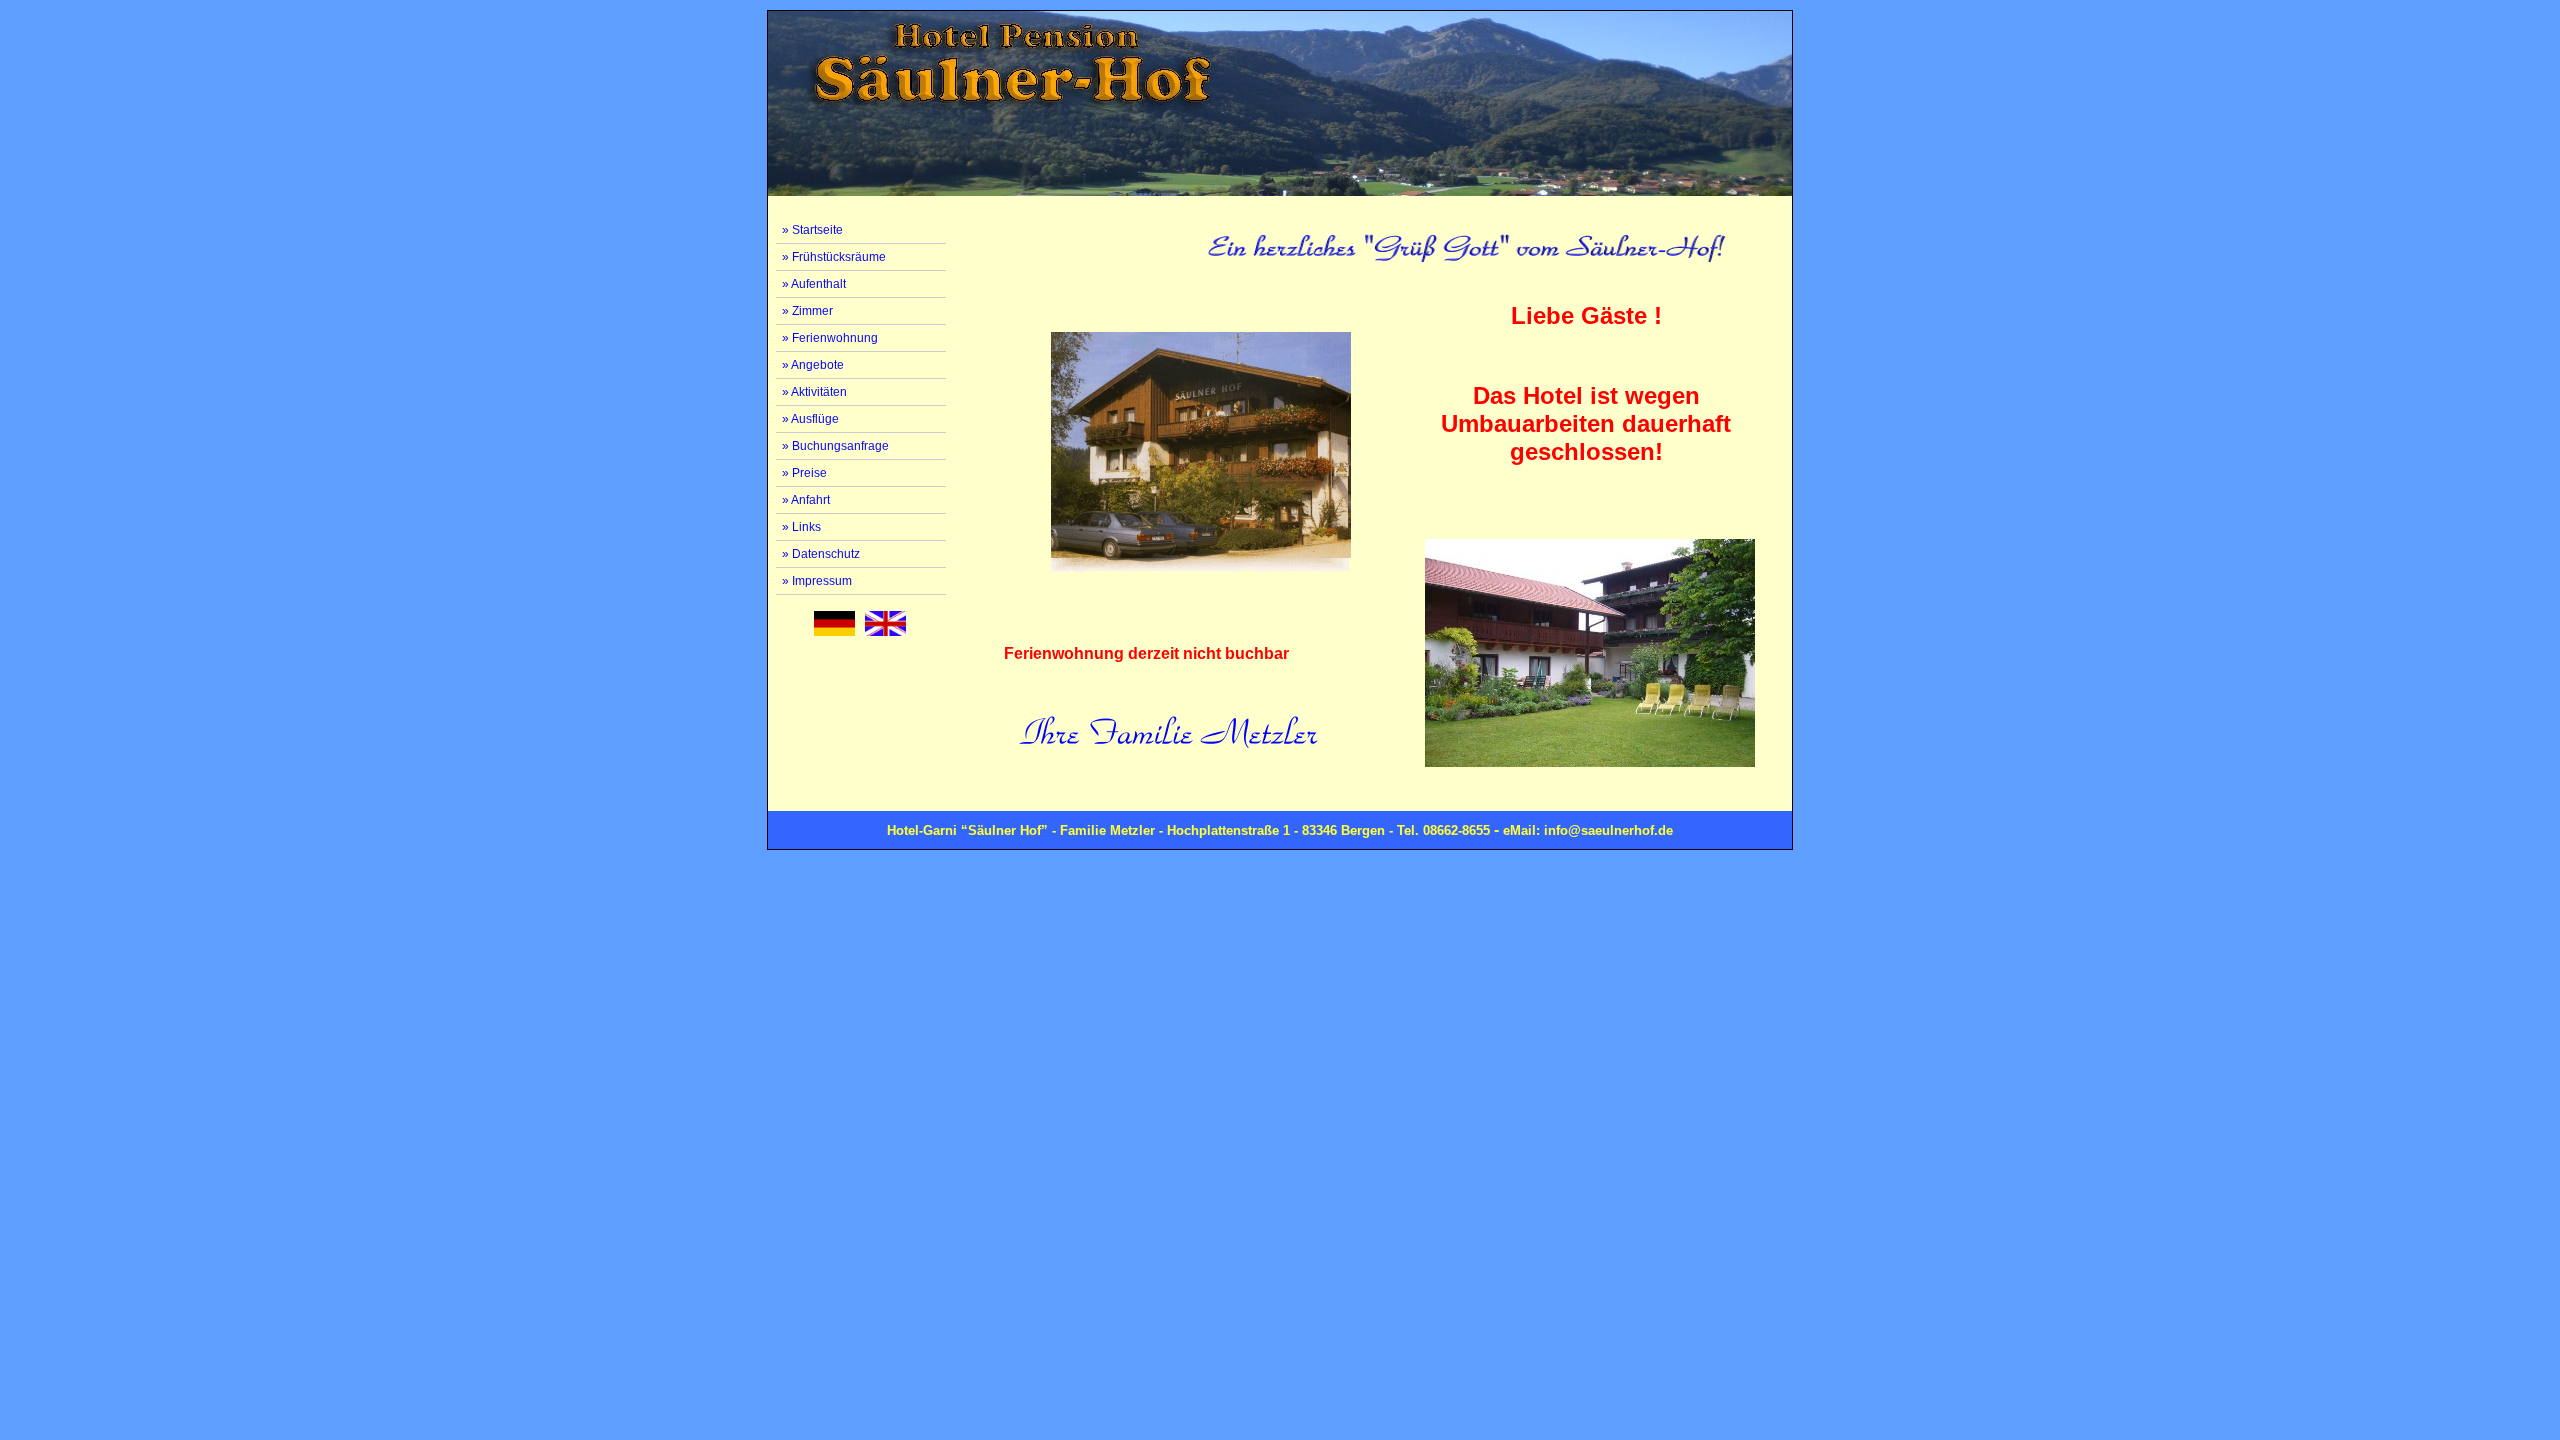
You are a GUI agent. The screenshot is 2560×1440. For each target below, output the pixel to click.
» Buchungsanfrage (835, 446)
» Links (801, 527)
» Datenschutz (821, 554)
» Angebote (813, 365)
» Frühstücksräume (834, 257)
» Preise (804, 473)
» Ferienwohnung (830, 338)
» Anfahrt (806, 500)
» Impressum (817, 581)
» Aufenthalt (814, 284)
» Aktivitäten (814, 392)
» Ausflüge (810, 419)
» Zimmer (807, 311)
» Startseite (812, 230)
